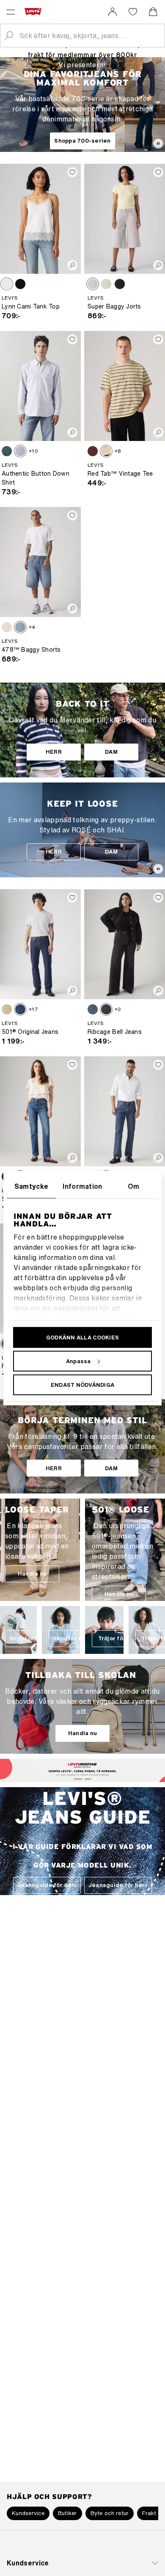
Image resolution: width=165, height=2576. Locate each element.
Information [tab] (82, 1186)
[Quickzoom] (72, 265)
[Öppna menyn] (11, 12)
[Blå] (7, 451)
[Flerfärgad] (106, 451)
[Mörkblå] (20, 1009)
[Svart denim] (106, 1009)
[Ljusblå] (106, 284)
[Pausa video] (158, 143)
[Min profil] (95, 1777)
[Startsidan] (35, 11)
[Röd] (93, 451)
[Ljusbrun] (7, 284)
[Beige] (7, 1009)
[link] (113, 12)
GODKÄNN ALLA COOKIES (82, 1337)
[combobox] (89, 36)
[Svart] (20, 284)
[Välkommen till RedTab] (71, 1777)
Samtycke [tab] (32, 1186)
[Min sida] (113, 12)
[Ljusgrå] (93, 284)
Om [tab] (134, 1186)
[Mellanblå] (20, 627)
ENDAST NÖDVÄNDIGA (82, 1384)
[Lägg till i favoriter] (72, 172)
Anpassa (78, 1361)
